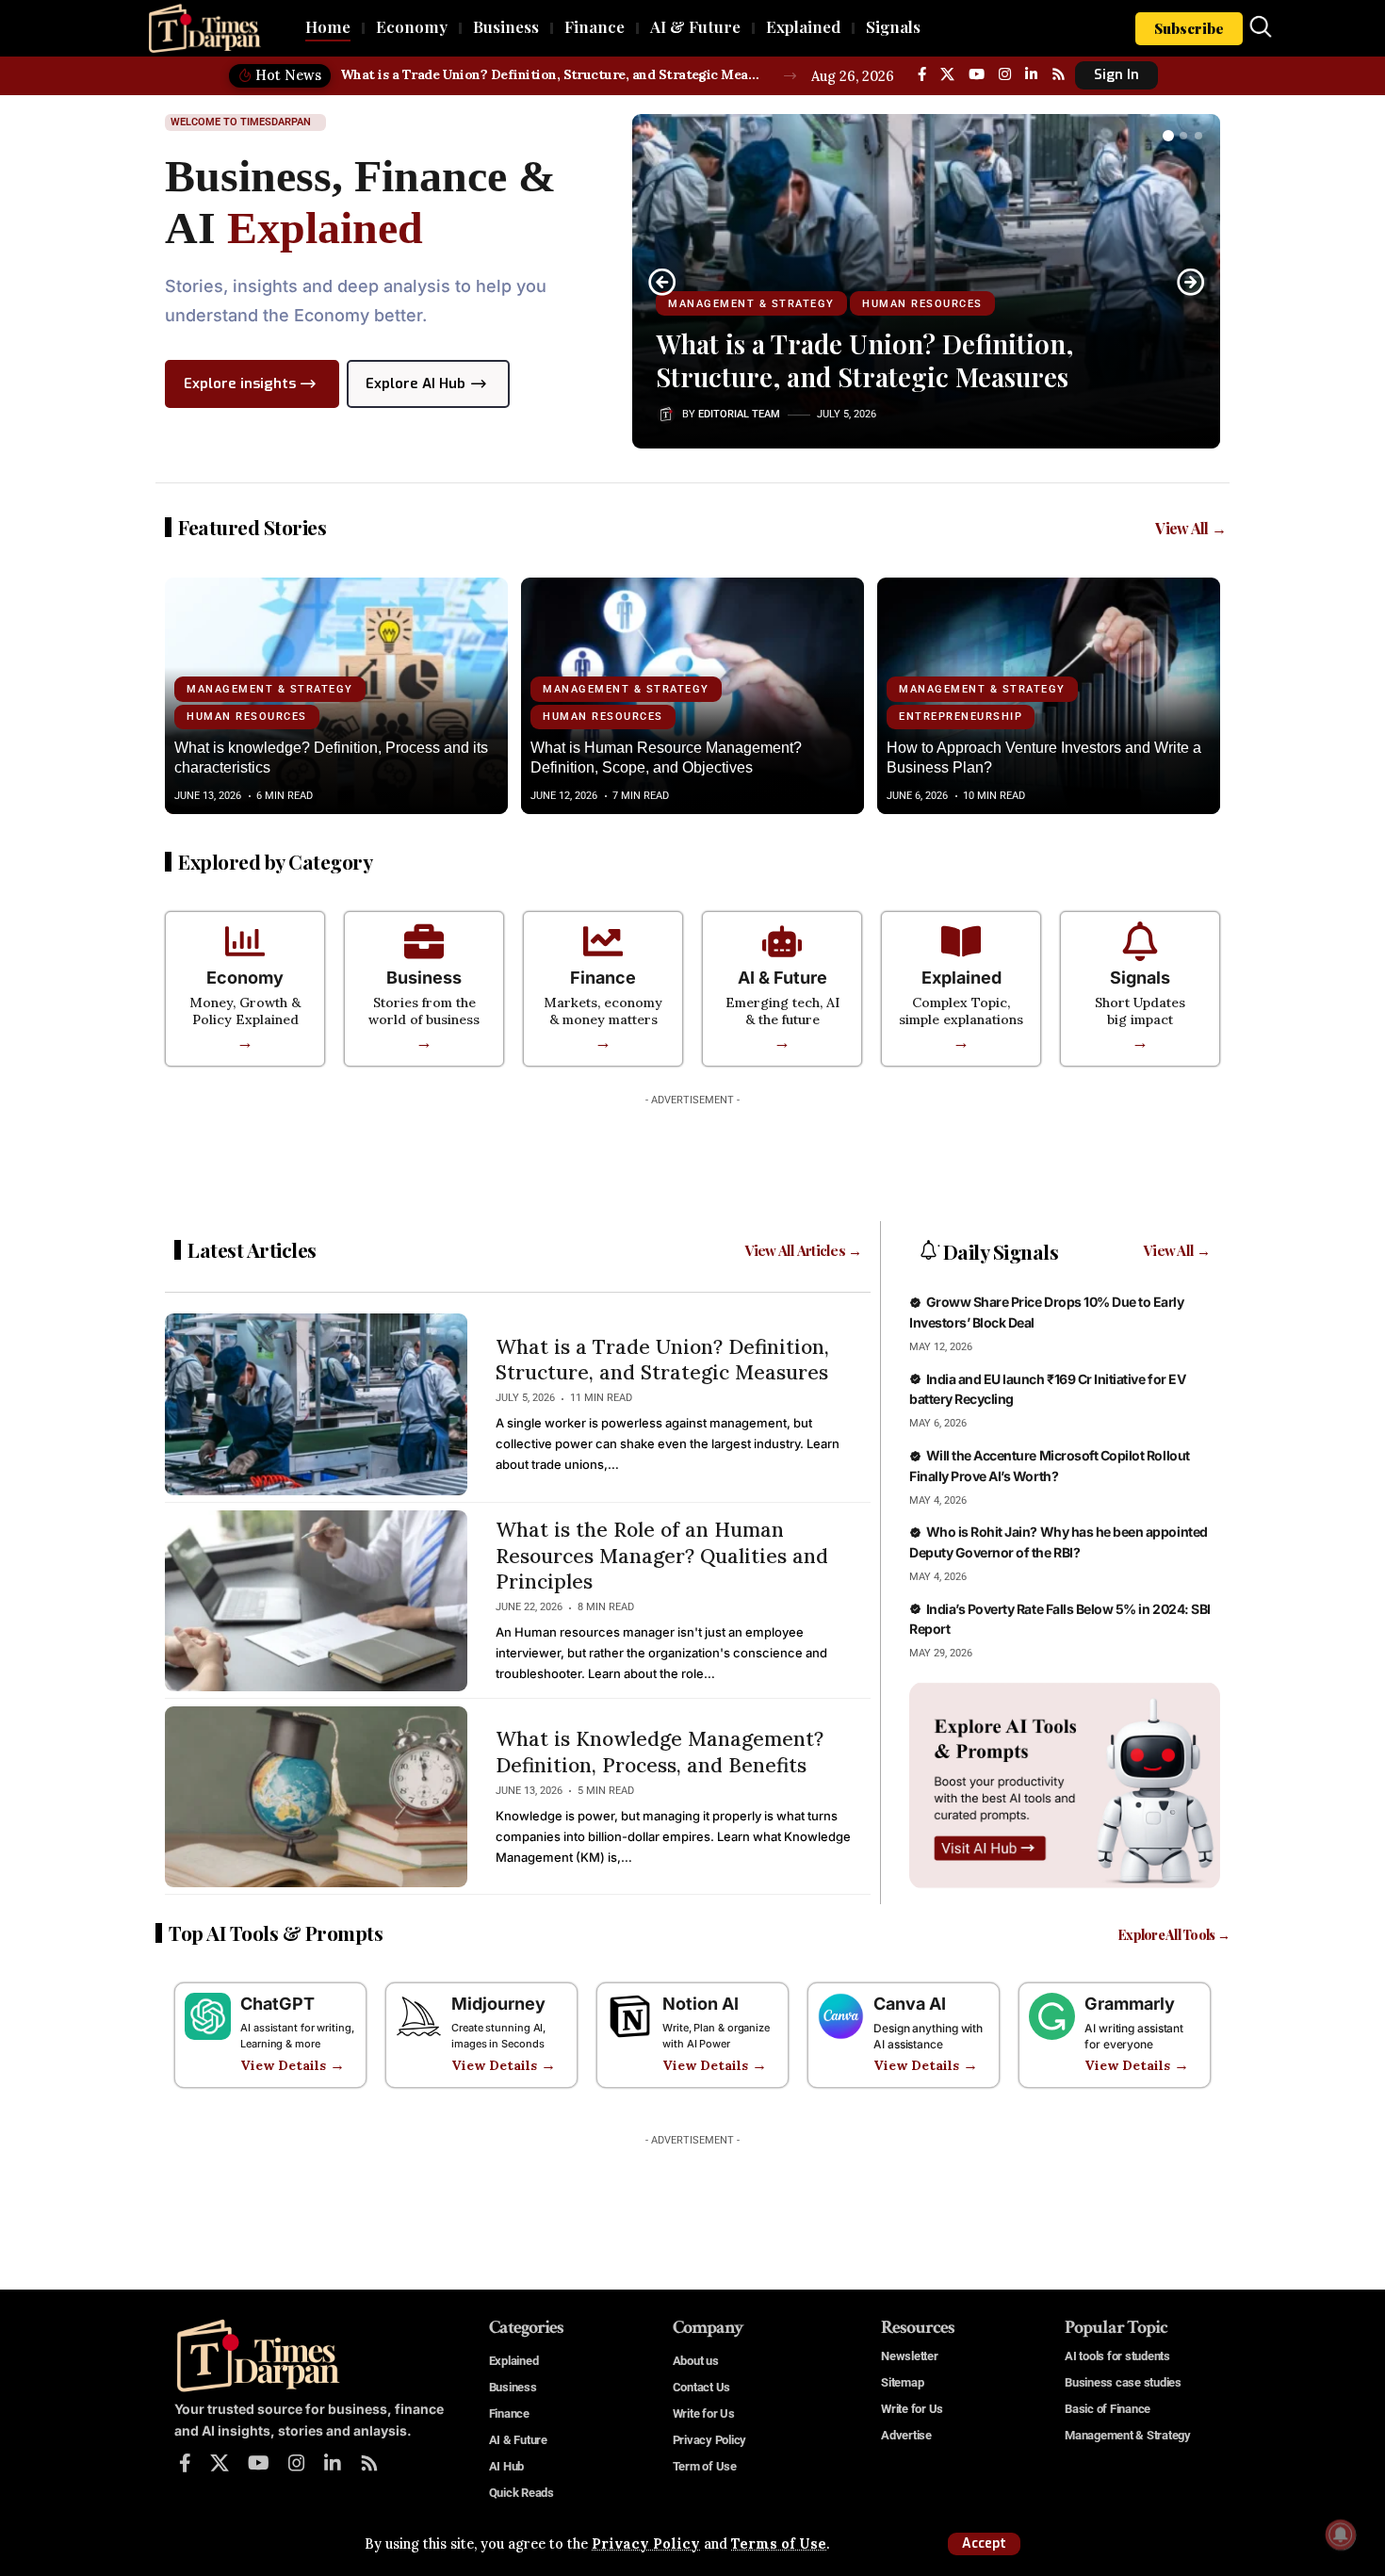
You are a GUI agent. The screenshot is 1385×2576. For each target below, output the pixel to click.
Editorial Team (739, 414)
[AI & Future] (782, 941)
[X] (947, 74)
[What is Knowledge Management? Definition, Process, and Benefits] (316, 1797)
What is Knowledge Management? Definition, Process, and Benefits (660, 1752)
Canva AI (910, 2004)
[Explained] (961, 941)
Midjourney (498, 2004)
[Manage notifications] (1341, 2535)
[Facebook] (922, 74)
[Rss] (1059, 74)
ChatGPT (277, 2004)
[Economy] (245, 941)
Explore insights (240, 383)
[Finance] (603, 941)
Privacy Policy (646, 2544)
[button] (984, 2544)
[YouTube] (977, 74)
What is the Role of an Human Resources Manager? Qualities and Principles (662, 1556)
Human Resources (922, 304)
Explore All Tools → (1174, 1935)
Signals (1140, 978)
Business (424, 978)
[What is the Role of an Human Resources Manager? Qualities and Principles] (316, 1601)
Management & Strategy (751, 304)
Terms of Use (779, 2544)
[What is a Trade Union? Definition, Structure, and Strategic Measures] (316, 1404)
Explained (961, 978)
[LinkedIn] (1031, 74)
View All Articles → (804, 1250)
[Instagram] (1005, 74)
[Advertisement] (692, 1157)
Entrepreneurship (961, 717)
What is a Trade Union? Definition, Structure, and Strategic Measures (552, 74)
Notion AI (701, 2004)
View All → (1190, 528)
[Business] (424, 941)
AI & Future (782, 978)
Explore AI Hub (415, 383)
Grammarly (1130, 2004)
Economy (245, 978)
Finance (603, 978)
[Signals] (1140, 941)
